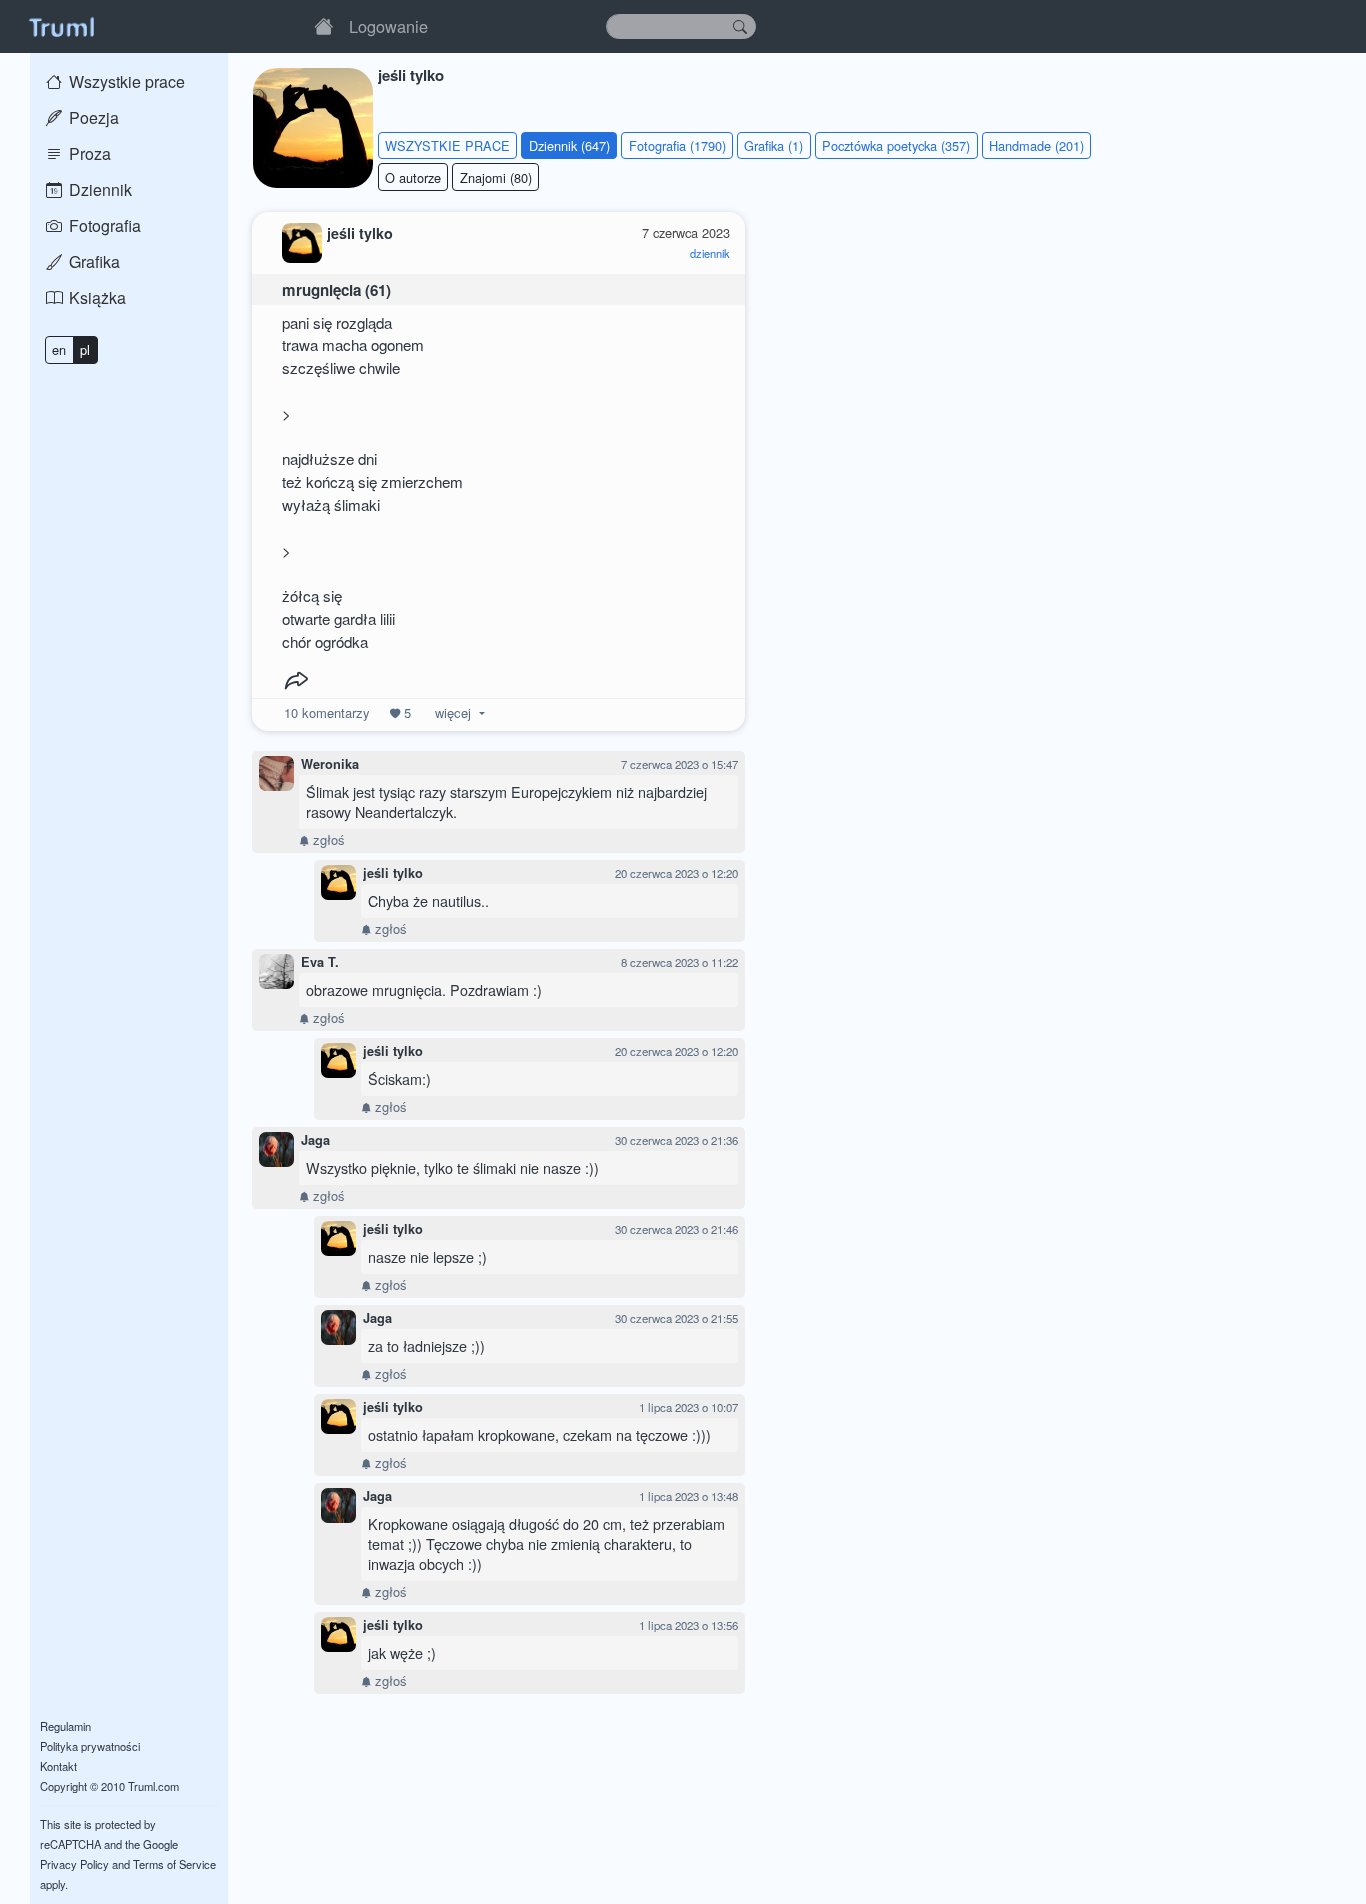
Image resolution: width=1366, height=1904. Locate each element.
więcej (453, 712)
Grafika (92, 261)
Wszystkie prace (125, 81)
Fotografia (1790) (677, 145)
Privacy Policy (74, 1864)
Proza (88, 153)
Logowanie (388, 26)
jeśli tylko (393, 873)
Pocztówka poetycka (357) (896, 145)
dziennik (710, 253)
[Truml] (61, 26)
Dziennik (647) (569, 145)
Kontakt (58, 1766)
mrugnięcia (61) (336, 290)
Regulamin (65, 1726)
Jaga (315, 1140)
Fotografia (103, 225)
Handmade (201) (1036, 145)
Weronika (330, 764)
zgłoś (327, 839)
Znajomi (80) (496, 177)
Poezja (92, 117)
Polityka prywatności (90, 1746)
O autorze (413, 177)
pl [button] (85, 349)
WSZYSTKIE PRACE (447, 145)
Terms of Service (174, 1864)
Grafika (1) (773, 145)
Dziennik (98, 189)
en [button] (59, 349)
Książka (95, 297)
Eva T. (320, 962)
